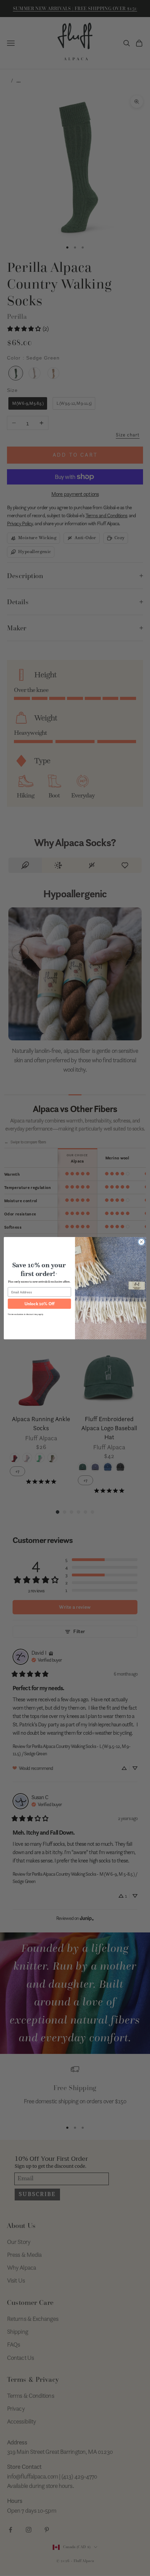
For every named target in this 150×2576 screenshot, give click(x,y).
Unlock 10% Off (40, 1303)
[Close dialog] (141, 1242)
